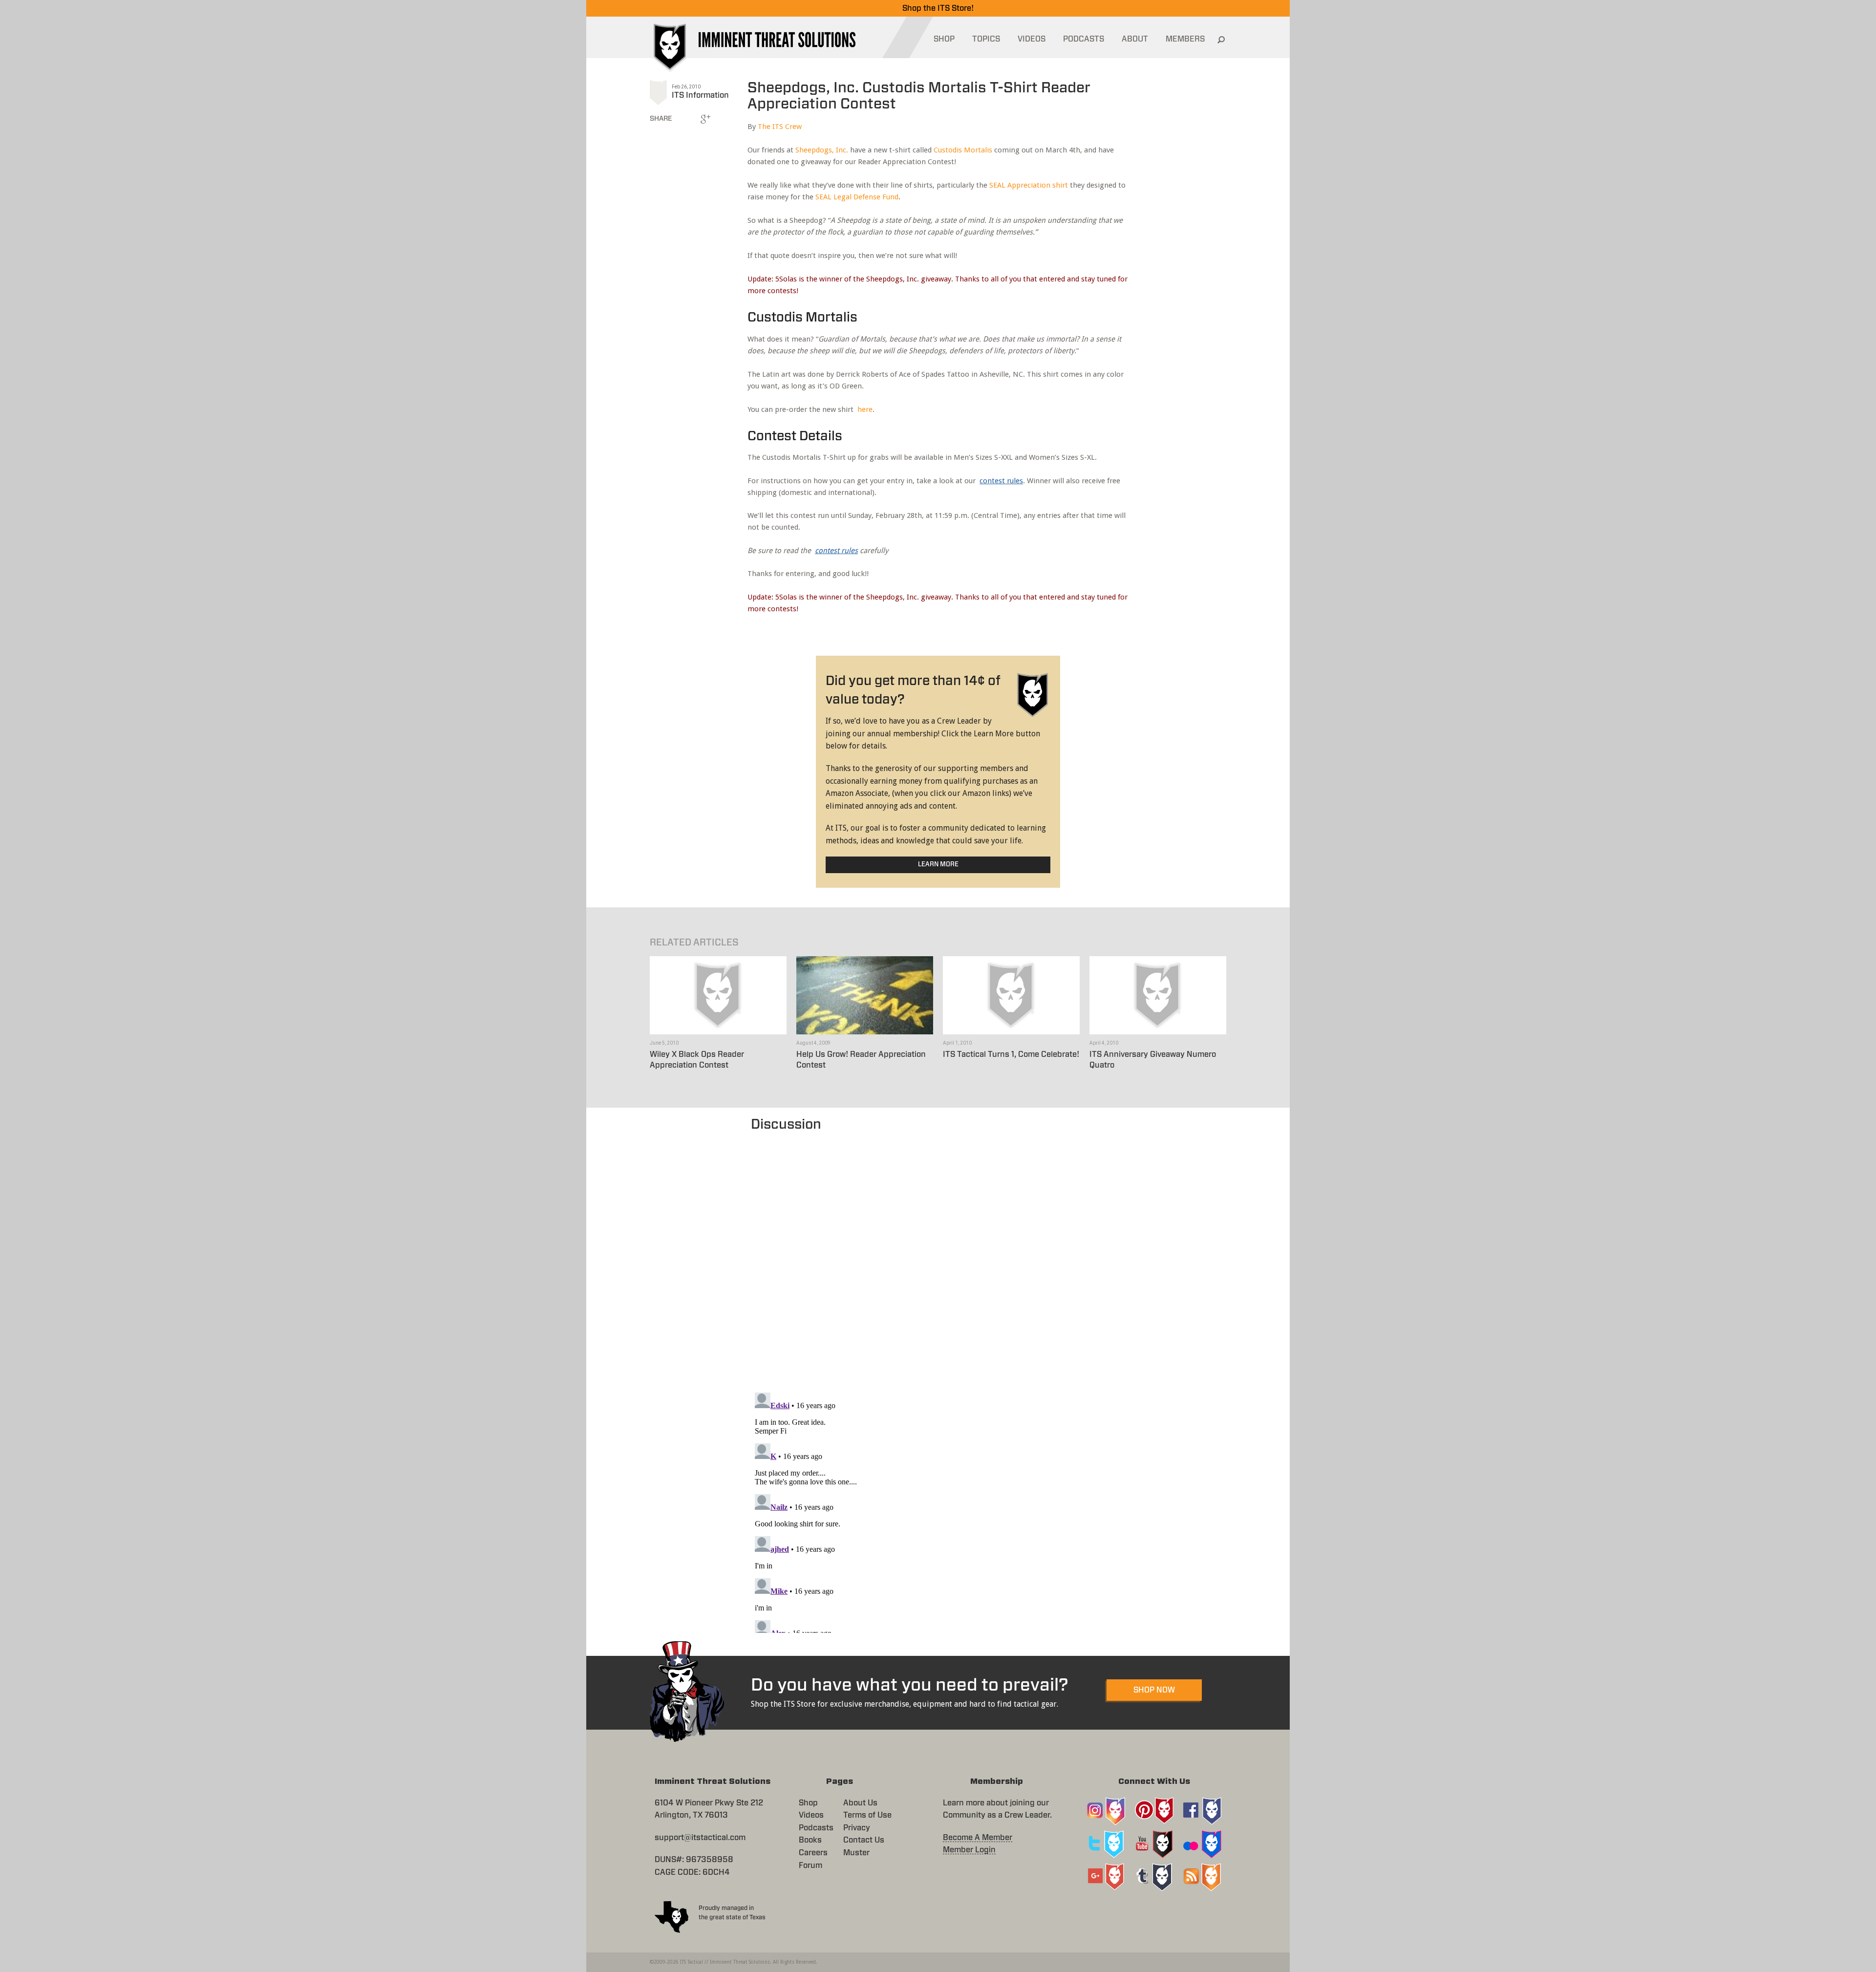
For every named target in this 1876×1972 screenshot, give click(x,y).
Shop (808, 1803)
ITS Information (700, 95)
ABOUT (1135, 39)
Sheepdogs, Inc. (822, 150)
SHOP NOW (1154, 1690)
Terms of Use (867, 1815)
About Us (860, 1803)
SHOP (944, 39)
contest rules (1001, 481)
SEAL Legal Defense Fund (857, 197)
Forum (810, 1865)
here (865, 409)
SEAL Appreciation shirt (1029, 185)
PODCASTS (1084, 39)
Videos (811, 1815)
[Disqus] (938, 1257)
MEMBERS (1185, 39)
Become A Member (978, 1838)
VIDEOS (1032, 39)
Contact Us (864, 1840)
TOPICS (986, 39)
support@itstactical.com (700, 1838)
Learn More (938, 865)
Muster (856, 1853)
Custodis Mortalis (963, 150)
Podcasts (816, 1828)
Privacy (857, 1828)
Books (810, 1840)
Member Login (969, 1850)
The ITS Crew (780, 127)
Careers (813, 1853)
